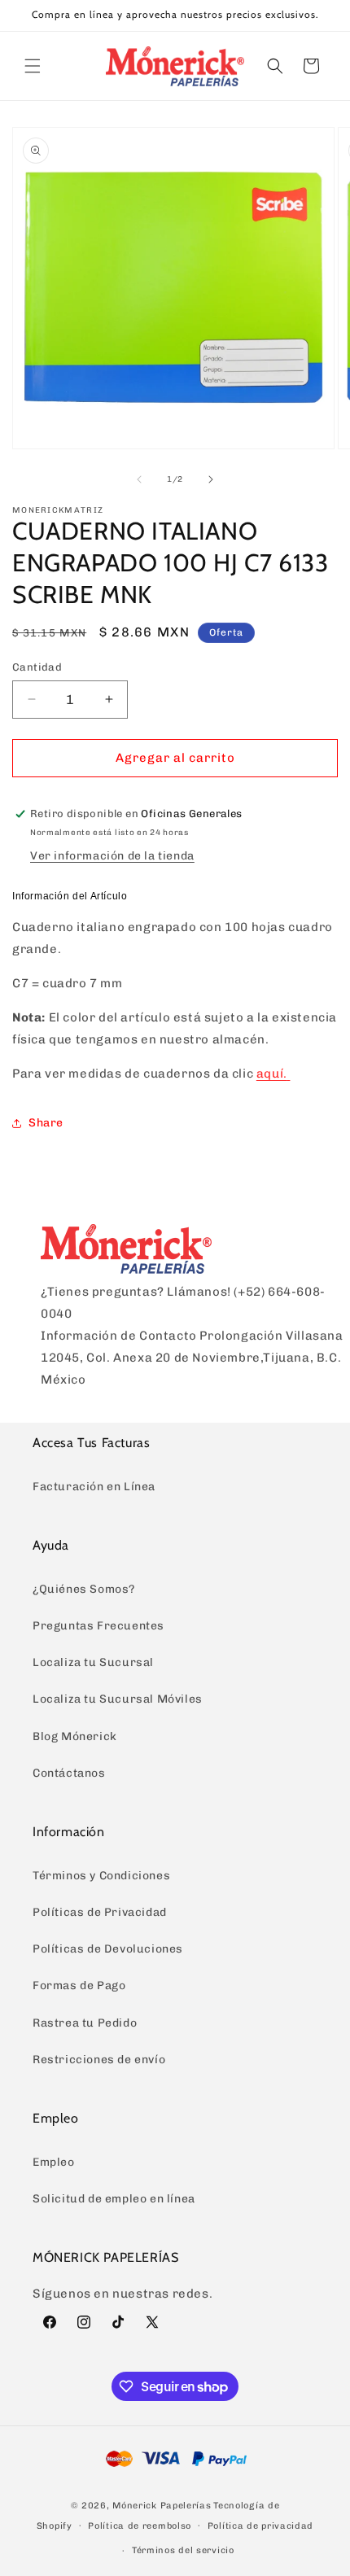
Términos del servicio (183, 2550)
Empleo (54, 2162)
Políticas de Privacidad (100, 1912)
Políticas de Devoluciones (108, 1949)
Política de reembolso (140, 2526)
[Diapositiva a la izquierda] (139, 479)
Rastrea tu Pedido (85, 2023)
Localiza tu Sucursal (93, 1662)
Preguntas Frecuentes (98, 1626)
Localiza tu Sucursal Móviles (118, 1699)
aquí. (272, 1074)
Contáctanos (69, 1773)
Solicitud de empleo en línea (114, 2199)
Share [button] (46, 1123)
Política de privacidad (260, 2526)
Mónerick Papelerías (162, 2506)
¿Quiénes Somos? (84, 1589)
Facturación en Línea (94, 1487)
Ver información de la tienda (112, 856)
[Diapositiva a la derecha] (211, 479)
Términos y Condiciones (101, 1876)
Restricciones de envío (99, 2060)
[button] (33, 66)
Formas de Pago (79, 1986)
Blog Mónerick (75, 1736)
